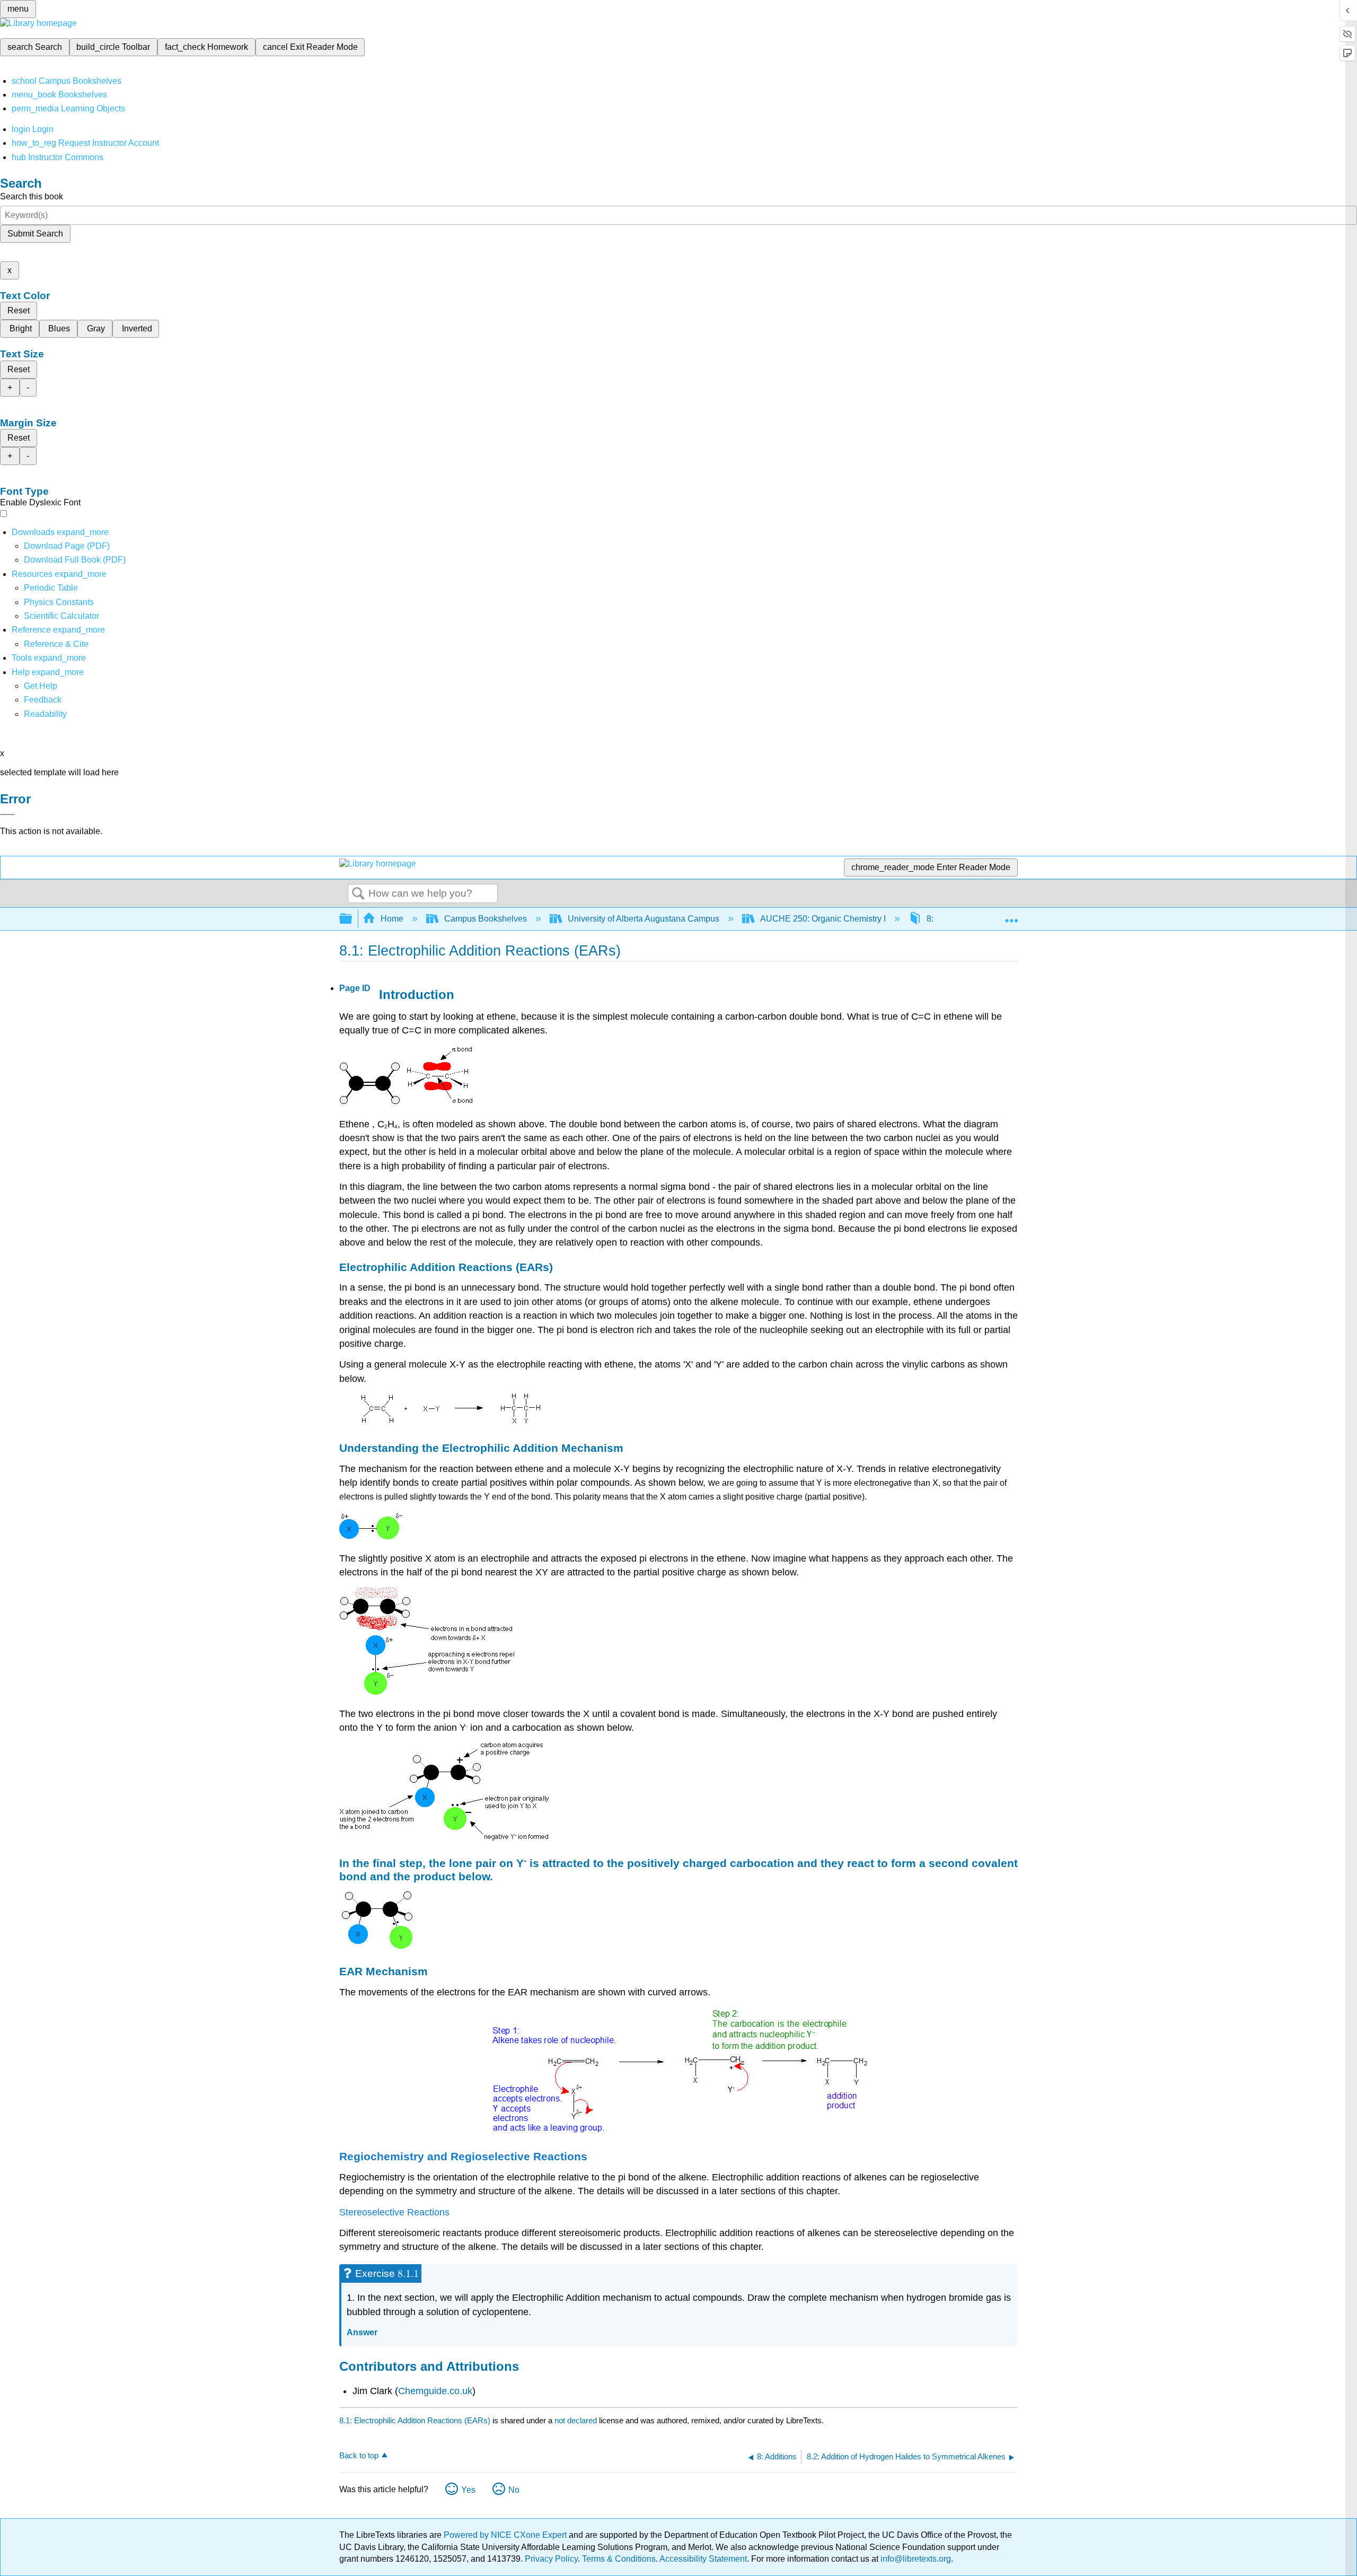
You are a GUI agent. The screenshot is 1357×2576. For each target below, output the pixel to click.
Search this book (32, 196)
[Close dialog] (7, 814)
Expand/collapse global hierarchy (353, 919)
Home (392, 919)
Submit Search (35, 234)
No (514, 2490)
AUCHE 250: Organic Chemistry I (823, 919)
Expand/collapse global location (1011, 916)
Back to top (359, 2455)
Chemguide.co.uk (435, 2391)
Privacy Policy (551, 2559)
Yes (468, 2490)
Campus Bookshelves (486, 919)
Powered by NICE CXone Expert (506, 2535)
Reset (19, 310)
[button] (43, 700)
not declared (577, 2420)
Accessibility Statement (703, 2559)
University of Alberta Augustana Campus (644, 919)
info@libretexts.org (915, 2559)
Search (358, 894)
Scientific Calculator (61, 616)
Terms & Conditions (619, 2559)
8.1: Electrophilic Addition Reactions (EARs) (415, 2420)
